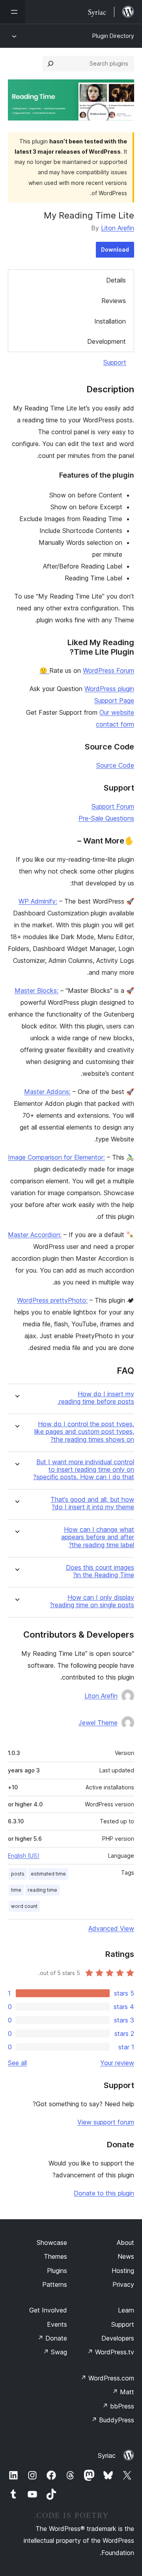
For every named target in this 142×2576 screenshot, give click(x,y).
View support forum (106, 2122)
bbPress (118, 2406)
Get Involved (48, 2310)
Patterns (55, 2284)
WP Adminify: (38, 901)
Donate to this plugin (104, 2193)
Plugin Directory (113, 36)
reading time (42, 1890)
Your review (117, 2063)
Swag (55, 2352)
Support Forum (113, 806)
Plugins (57, 2271)
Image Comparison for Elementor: (56, 1157)
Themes (55, 2256)
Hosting (123, 2271)
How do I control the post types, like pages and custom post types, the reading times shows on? (84, 1432)
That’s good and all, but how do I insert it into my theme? (92, 1503)
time (16, 1890)
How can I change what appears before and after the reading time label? (98, 1537)
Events (57, 2324)
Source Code (115, 765)
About (125, 2243)
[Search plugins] (50, 64)
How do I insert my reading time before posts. (96, 1398)
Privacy (123, 2284)
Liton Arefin (118, 228)
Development (106, 341)
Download (115, 250)
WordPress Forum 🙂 (87, 670)
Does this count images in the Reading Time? (100, 1571)
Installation (110, 321)
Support (115, 362)
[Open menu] (13, 12)
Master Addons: (47, 1092)
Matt (123, 2392)
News (126, 2256)
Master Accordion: (35, 1235)
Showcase (52, 2243)
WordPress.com (107, 2378)
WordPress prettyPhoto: (52, 1300)
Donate (52, 2338)
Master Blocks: (36, 990)
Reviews (114, 301)
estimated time (48, 1874)
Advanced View (111, 1928)
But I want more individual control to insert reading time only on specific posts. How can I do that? (84, 1470)
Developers (118, 2338)
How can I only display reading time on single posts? (92, 1601)
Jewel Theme (98, 1723)
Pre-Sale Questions (106, 818)
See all (17, 2063)
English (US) (24, 1856)
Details (116, 280)
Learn (126, 2310)
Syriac (107, 2455)
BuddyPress (113, 2420)
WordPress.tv (111, 2352)
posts (18, 1874)
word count (24, 1906)
